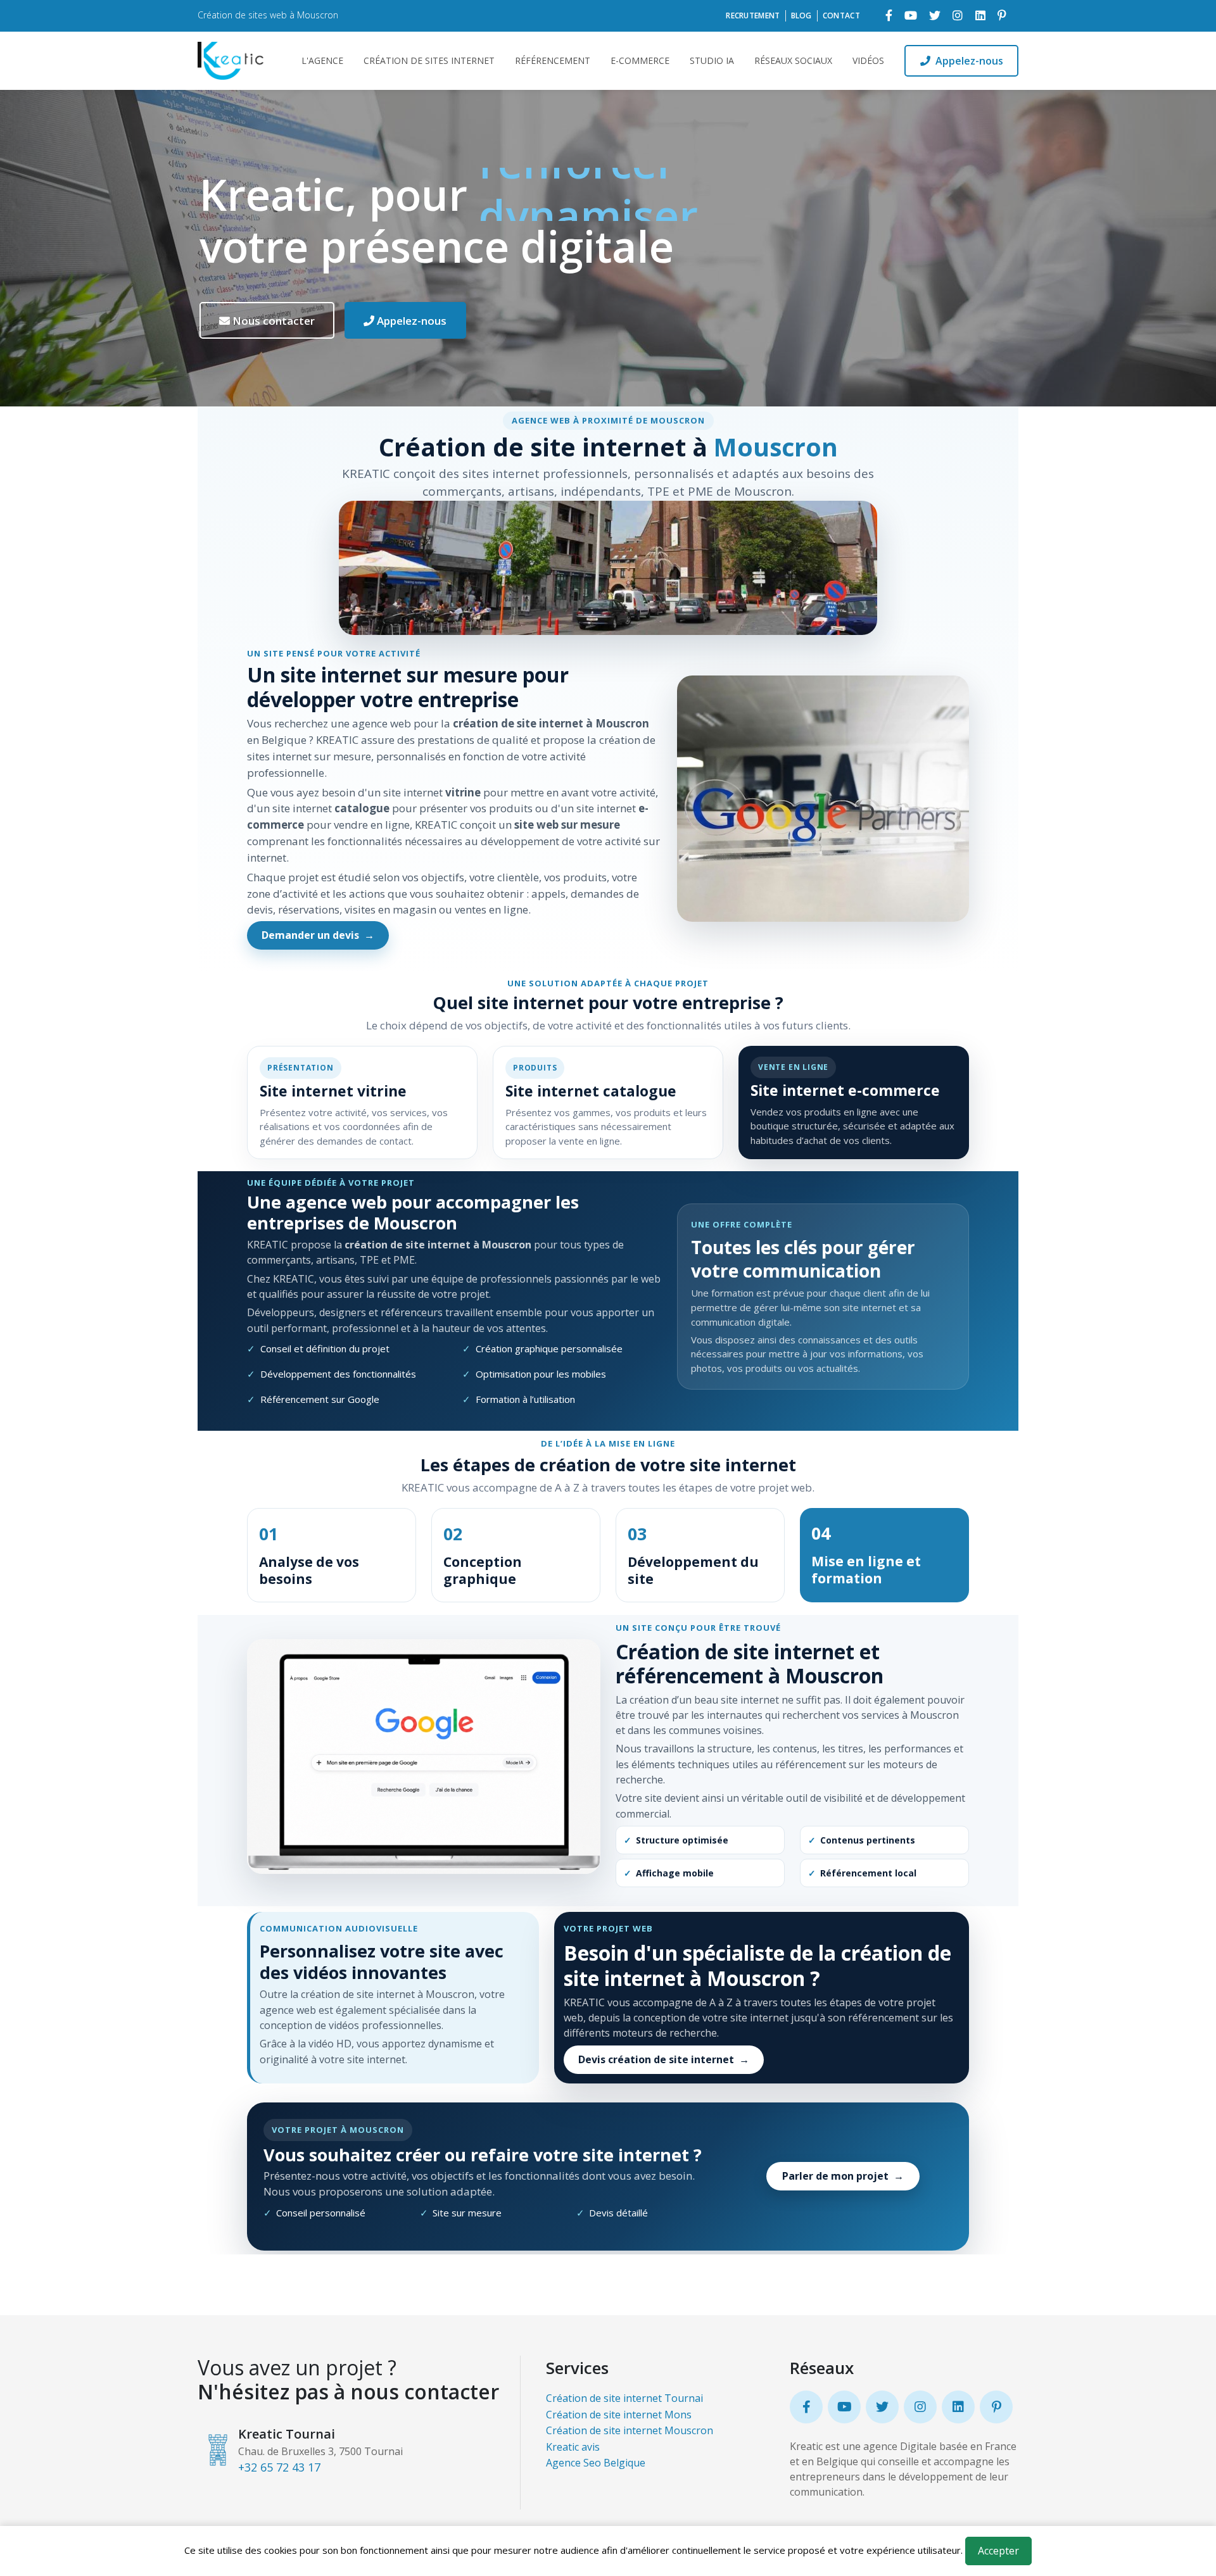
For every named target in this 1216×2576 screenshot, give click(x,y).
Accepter (998, 2551)
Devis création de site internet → (664, 2059)
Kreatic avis (573, 2447)
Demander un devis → (318, 935)
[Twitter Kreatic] (935, 16)
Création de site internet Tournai (624, 2398)
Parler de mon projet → (843, 2176)
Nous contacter (272, 321)
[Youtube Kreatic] (911, 16)
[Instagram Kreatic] (958, 16)
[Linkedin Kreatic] (980, 16)
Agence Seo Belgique (596, 2463)
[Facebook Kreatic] (889, 16)
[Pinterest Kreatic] (1002, 16)
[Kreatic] (232, 61)
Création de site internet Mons (619, 2415)
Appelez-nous (969, 61)
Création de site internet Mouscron (630, 2430)
